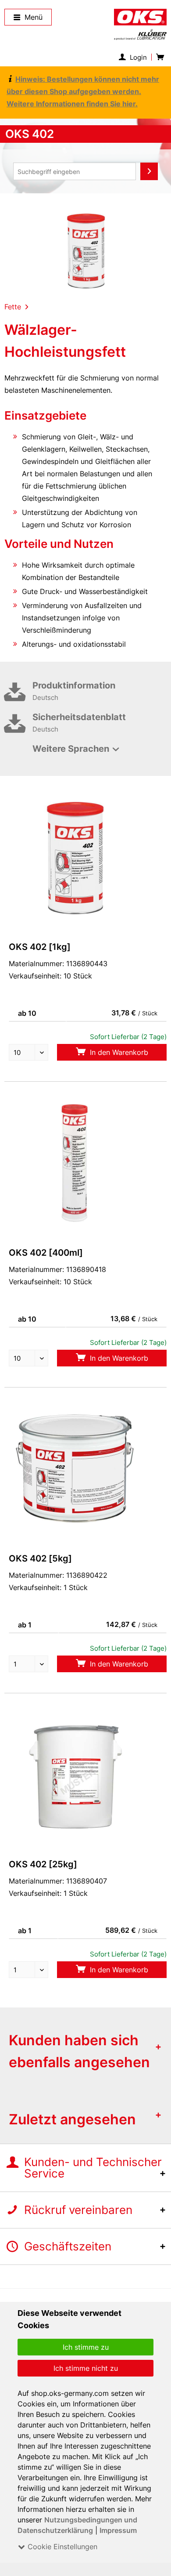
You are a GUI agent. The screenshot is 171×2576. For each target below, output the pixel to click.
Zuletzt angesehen (72, 2119)
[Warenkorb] (159, 57)
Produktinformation (74, 691)
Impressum (118, 2530)
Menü (34, 17)
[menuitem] (135, 57)
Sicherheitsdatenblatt (79, 723)
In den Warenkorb (118, 1052)
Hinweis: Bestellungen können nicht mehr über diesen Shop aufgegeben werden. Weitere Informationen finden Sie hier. (83, 91)
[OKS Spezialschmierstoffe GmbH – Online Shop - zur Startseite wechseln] (140, 24)
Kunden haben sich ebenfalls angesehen (79, 2051)
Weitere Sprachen (71, 749)
